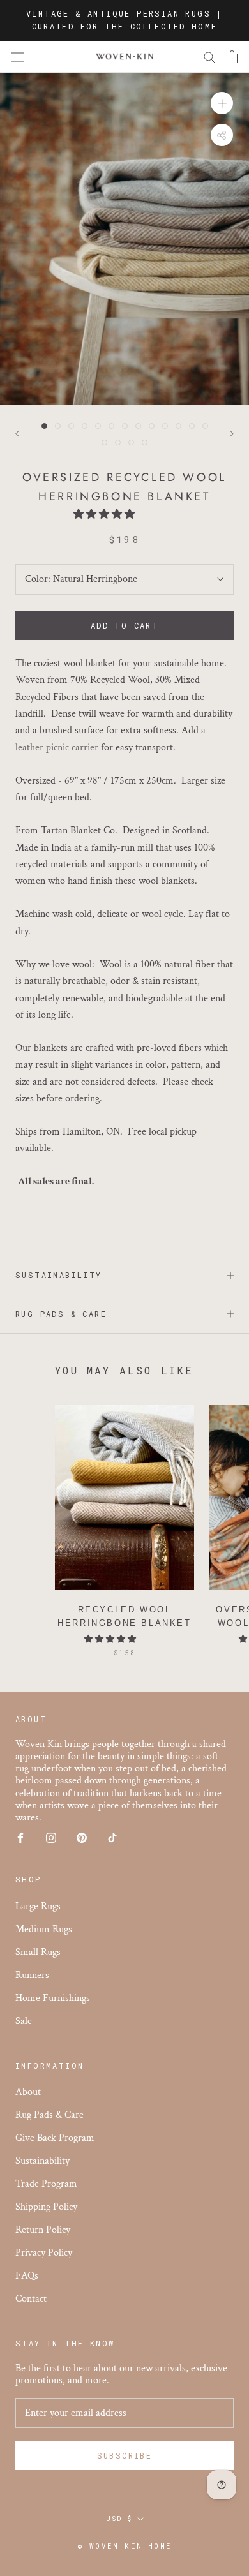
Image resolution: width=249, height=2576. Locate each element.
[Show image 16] (131, 443)
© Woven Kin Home (124, 2546)
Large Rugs (38, 1906)
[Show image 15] (118, 443)
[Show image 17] (145, 443)
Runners (32, 1975)
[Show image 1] (44, 426)
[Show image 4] (85, 426)
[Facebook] (20, 1837)
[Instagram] (51, 1837)
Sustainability (59, 1275)
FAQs (27, 2276)
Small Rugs (38, 1952)
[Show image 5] (98, 426)
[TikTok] (112, 1837)
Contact (31, 2299)
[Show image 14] (104, 443)
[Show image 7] (125, 426)
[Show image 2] (58, 426)
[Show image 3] (71, 426)
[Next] (232, 434)
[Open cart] (232, 57)
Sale (24, 2021)
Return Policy (43, 2230)
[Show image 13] (205, 426)
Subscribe (125, 2455)
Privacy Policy (44, 2253)
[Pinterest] (82, 1837)
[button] (105, 515)
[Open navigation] (18, 57)
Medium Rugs (44, 1929)
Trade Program (46, 2184)
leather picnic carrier (57, 748)
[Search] (209, 56)
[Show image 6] (111, 426)
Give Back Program (55, 2138)
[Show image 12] (192, 426)
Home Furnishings (53, 1998)
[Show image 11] (178, 426)
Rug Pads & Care (61, 1314)
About (28, 2092)
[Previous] (17, 434)
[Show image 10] (165, 426)
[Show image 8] (138, 426)
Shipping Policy (46, 2207)
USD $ (119, 2519)
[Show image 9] (152, 426)
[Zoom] (222, 103)
